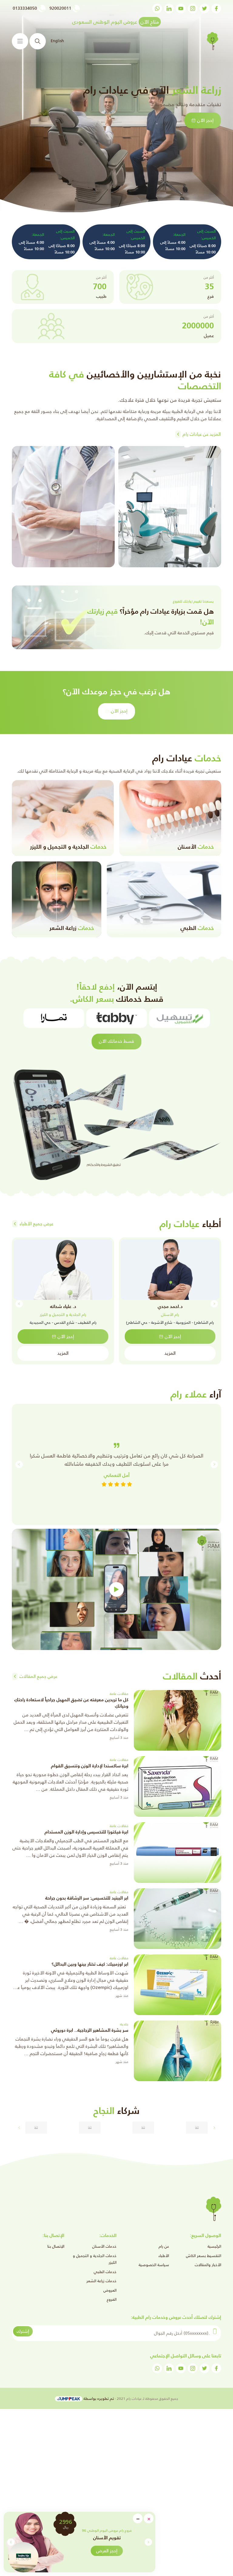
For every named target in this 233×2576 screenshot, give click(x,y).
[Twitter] (204, 8)
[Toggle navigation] (20, 41)
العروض (110, 2290)
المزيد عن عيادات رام (202, 434)
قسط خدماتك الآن (116, 1041)
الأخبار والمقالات (208, 2265)
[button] (11, 2542)
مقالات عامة (119, 1694)
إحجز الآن (119, 711)
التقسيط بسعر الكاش (204, 2256)
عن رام (164, 2246)
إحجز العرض (95, 2551)
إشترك (23, 2331)
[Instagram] (193, 8)
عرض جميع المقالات (38, 1676)
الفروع (112, 2299)
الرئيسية (214, 2246)
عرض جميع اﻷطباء (36, 1224)
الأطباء (164, 2256)
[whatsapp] (157, 8)
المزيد (170, 1353)
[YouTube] (181, 8)
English (57, 41)
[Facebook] (216, 8)
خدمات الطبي (105, 2272)
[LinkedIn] (169, 8)
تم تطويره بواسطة (98, 2398)
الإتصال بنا (56, 2246)
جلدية (124, 2024)
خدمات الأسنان (104, 2246)
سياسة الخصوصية (154, 2265)
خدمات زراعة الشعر (101, 2281)
